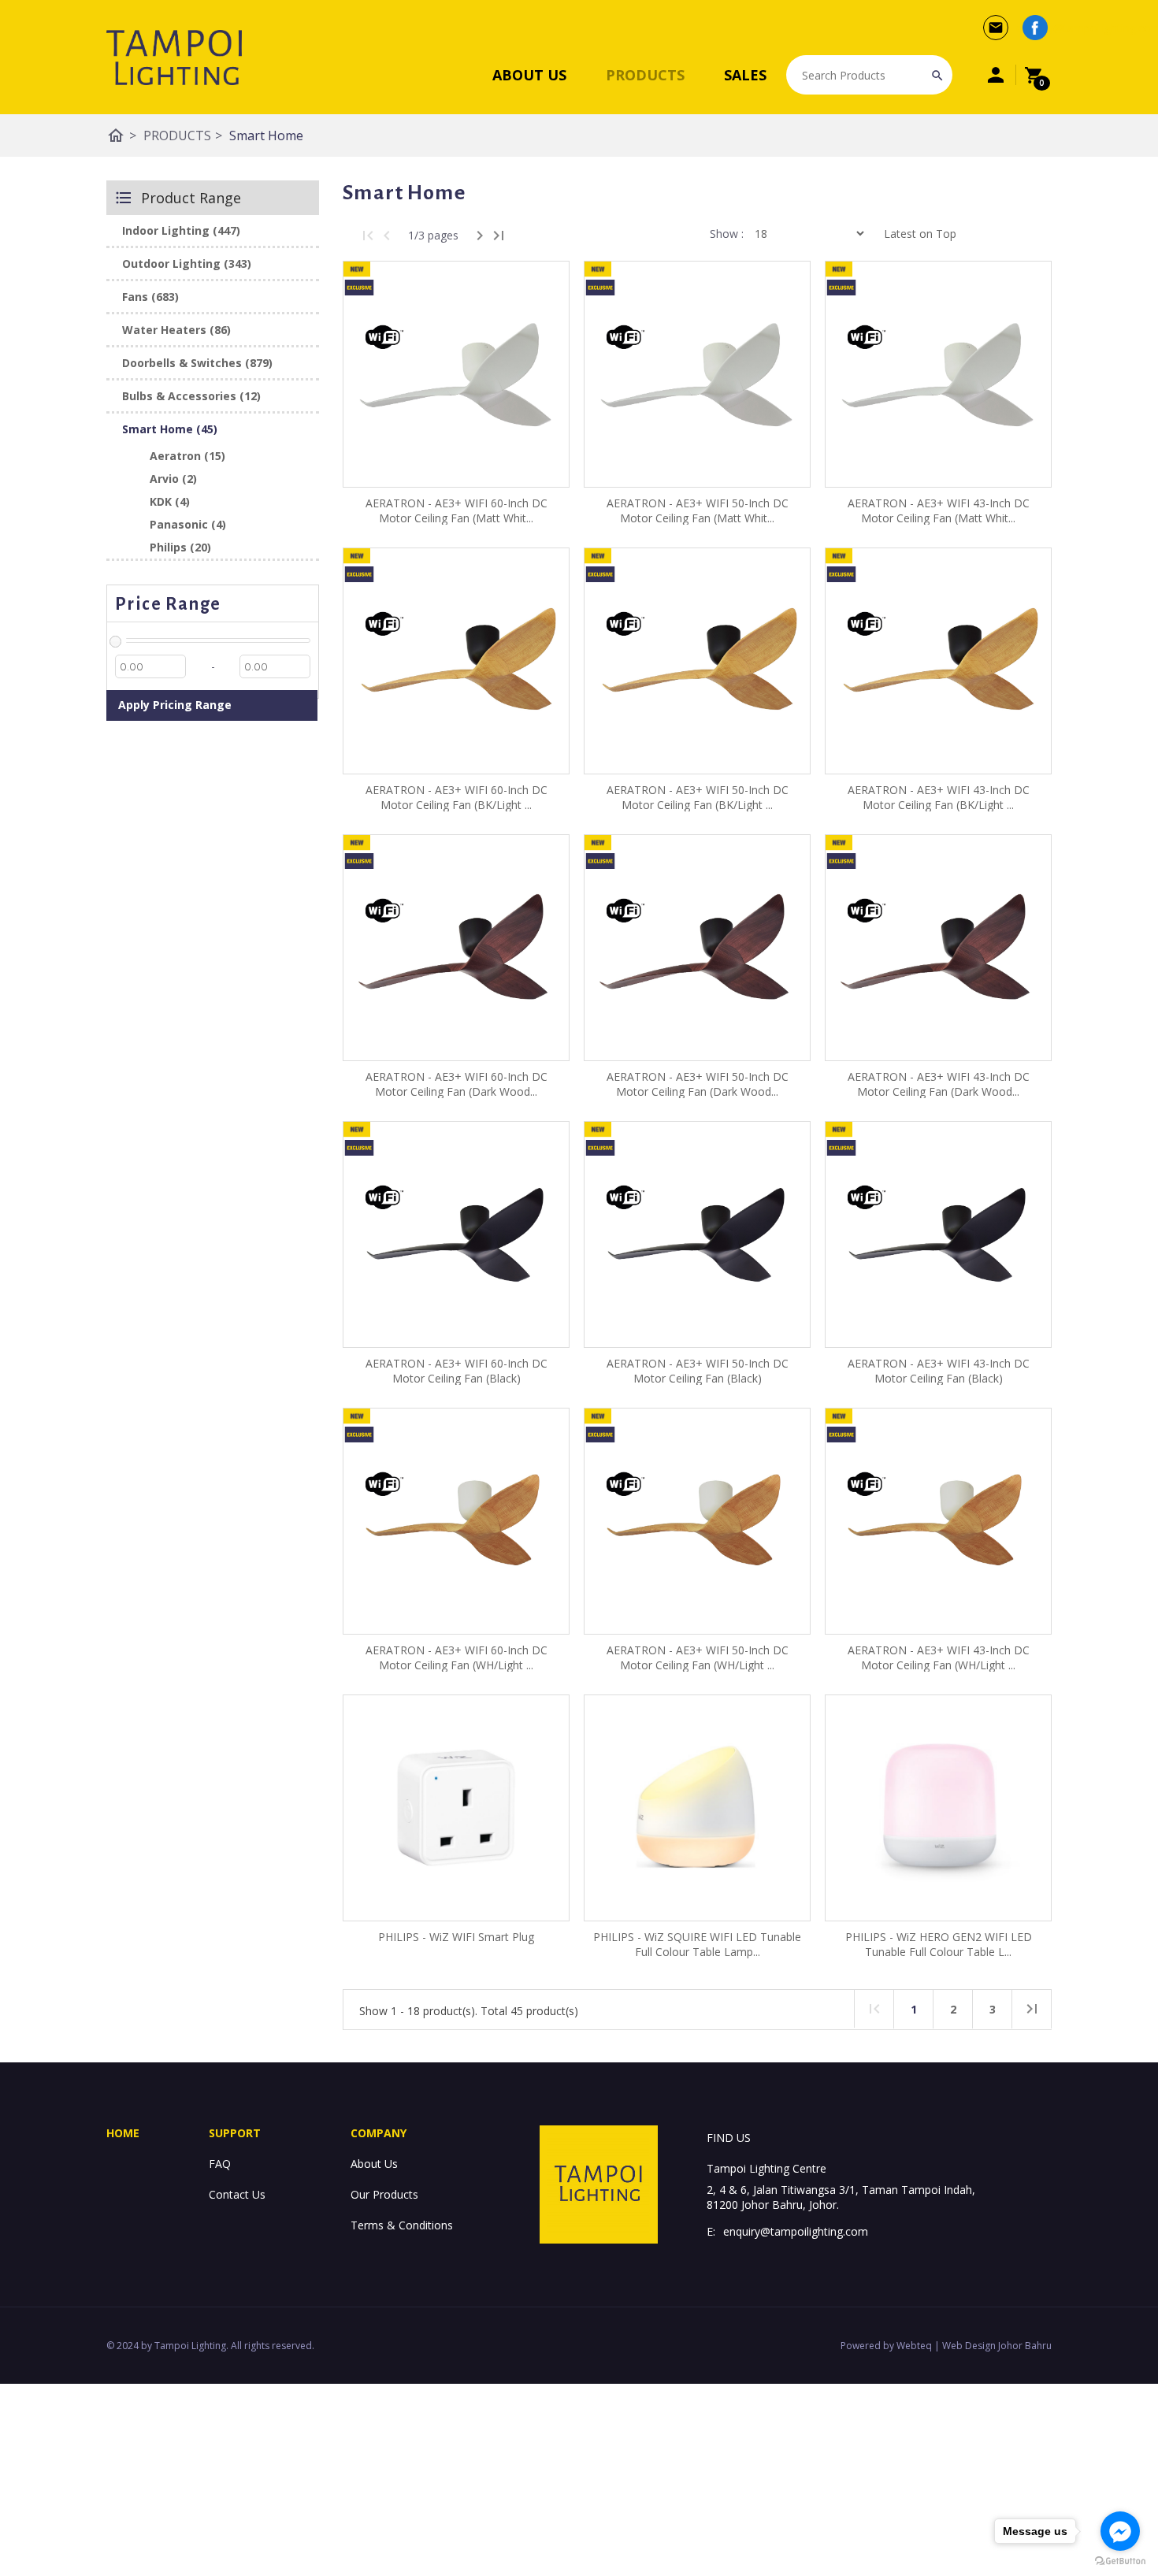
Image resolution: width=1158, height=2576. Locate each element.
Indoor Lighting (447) (181, 230)
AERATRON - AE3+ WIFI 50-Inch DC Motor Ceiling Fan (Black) (698, 1371)
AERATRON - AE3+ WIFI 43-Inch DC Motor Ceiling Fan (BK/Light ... (939, 797)
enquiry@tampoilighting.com (796, 2231)
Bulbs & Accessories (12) (191, 396)
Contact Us (237, 2194)
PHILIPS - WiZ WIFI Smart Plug (456, 1937)
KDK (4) (170, 501)
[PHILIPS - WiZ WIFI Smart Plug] (456, 1808)
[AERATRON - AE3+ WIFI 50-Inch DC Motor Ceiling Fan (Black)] (697, 1234)
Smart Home (266, 135)
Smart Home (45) (170, 429)
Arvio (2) (173, 479)
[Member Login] (996, 75)
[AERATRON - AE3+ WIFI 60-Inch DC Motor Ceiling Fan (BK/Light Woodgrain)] (456, 661)
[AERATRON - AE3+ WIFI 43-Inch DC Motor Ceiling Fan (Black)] (938, 1234)
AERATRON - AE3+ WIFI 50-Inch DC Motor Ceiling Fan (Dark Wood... (698, 1084)
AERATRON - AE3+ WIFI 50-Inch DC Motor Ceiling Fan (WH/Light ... (698, 1657)
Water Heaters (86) (176, 330)
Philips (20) (180, 547)
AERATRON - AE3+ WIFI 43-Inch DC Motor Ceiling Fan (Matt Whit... (939, 510)
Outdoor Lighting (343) (187, 264)
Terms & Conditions (402, 2225)
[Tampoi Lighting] (174, 58)
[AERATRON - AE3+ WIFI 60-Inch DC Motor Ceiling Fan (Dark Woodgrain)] (456, 948)
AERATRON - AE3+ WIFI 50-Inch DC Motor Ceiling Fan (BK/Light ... (698, 797)
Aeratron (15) (187, 456)
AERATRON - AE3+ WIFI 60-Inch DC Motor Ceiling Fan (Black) (457, 1371)
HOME (123, 2133)
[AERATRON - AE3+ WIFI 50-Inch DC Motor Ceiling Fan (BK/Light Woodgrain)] (697, 661)
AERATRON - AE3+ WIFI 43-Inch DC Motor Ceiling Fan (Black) (939, 1371)
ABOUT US (529, 75)
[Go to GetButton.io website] (1120, 2561)
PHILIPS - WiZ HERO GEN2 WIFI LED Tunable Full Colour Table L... (939, 1944)
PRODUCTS (645, 75)
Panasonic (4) (188, 524)
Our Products (384, 2194)
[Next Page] (480, 236)
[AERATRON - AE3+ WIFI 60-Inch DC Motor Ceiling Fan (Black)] (456, 1234)
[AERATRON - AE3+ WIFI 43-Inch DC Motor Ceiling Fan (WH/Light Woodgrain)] (938, 1521)
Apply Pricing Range (175, 705)
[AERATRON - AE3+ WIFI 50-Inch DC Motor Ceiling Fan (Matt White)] (697, 374)
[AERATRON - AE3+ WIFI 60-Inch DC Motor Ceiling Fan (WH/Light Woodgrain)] (456, 1521)
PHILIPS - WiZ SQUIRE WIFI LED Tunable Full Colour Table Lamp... (697, 1944)
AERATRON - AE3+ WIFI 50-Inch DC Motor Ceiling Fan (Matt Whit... (698, 510)
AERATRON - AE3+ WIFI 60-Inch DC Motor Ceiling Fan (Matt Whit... (457, 510)
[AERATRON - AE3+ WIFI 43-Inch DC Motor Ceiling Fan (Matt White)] (938, 374)
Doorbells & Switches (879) (197, 363)
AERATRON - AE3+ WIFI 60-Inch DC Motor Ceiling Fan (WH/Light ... (457, 1657)
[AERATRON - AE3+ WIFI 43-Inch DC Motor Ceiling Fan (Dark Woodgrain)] (938, 948)
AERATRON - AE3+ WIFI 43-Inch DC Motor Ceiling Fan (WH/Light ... (939, 1657)
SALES (745, 75)
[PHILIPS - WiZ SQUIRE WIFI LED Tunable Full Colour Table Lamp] (697, 1808)
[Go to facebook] (1120, 2531)
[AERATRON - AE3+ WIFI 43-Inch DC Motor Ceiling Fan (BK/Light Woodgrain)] (938, 661)
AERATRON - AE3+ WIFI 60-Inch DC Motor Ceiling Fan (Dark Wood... (457, 1084)
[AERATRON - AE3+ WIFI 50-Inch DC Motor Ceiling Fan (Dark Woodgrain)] (697, 948)
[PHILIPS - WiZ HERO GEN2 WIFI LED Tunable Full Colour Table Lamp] (938, 1808)
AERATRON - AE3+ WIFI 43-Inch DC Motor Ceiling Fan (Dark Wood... (939, 1084)
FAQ (220, 2164)
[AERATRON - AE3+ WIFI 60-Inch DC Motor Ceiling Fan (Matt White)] (456, 374)
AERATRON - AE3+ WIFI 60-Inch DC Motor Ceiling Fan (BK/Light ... (457, 797)
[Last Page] (499, 236)
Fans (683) (150, 297)
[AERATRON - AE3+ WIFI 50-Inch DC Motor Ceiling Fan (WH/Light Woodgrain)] (697, 1521)
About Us (374, 2164)
